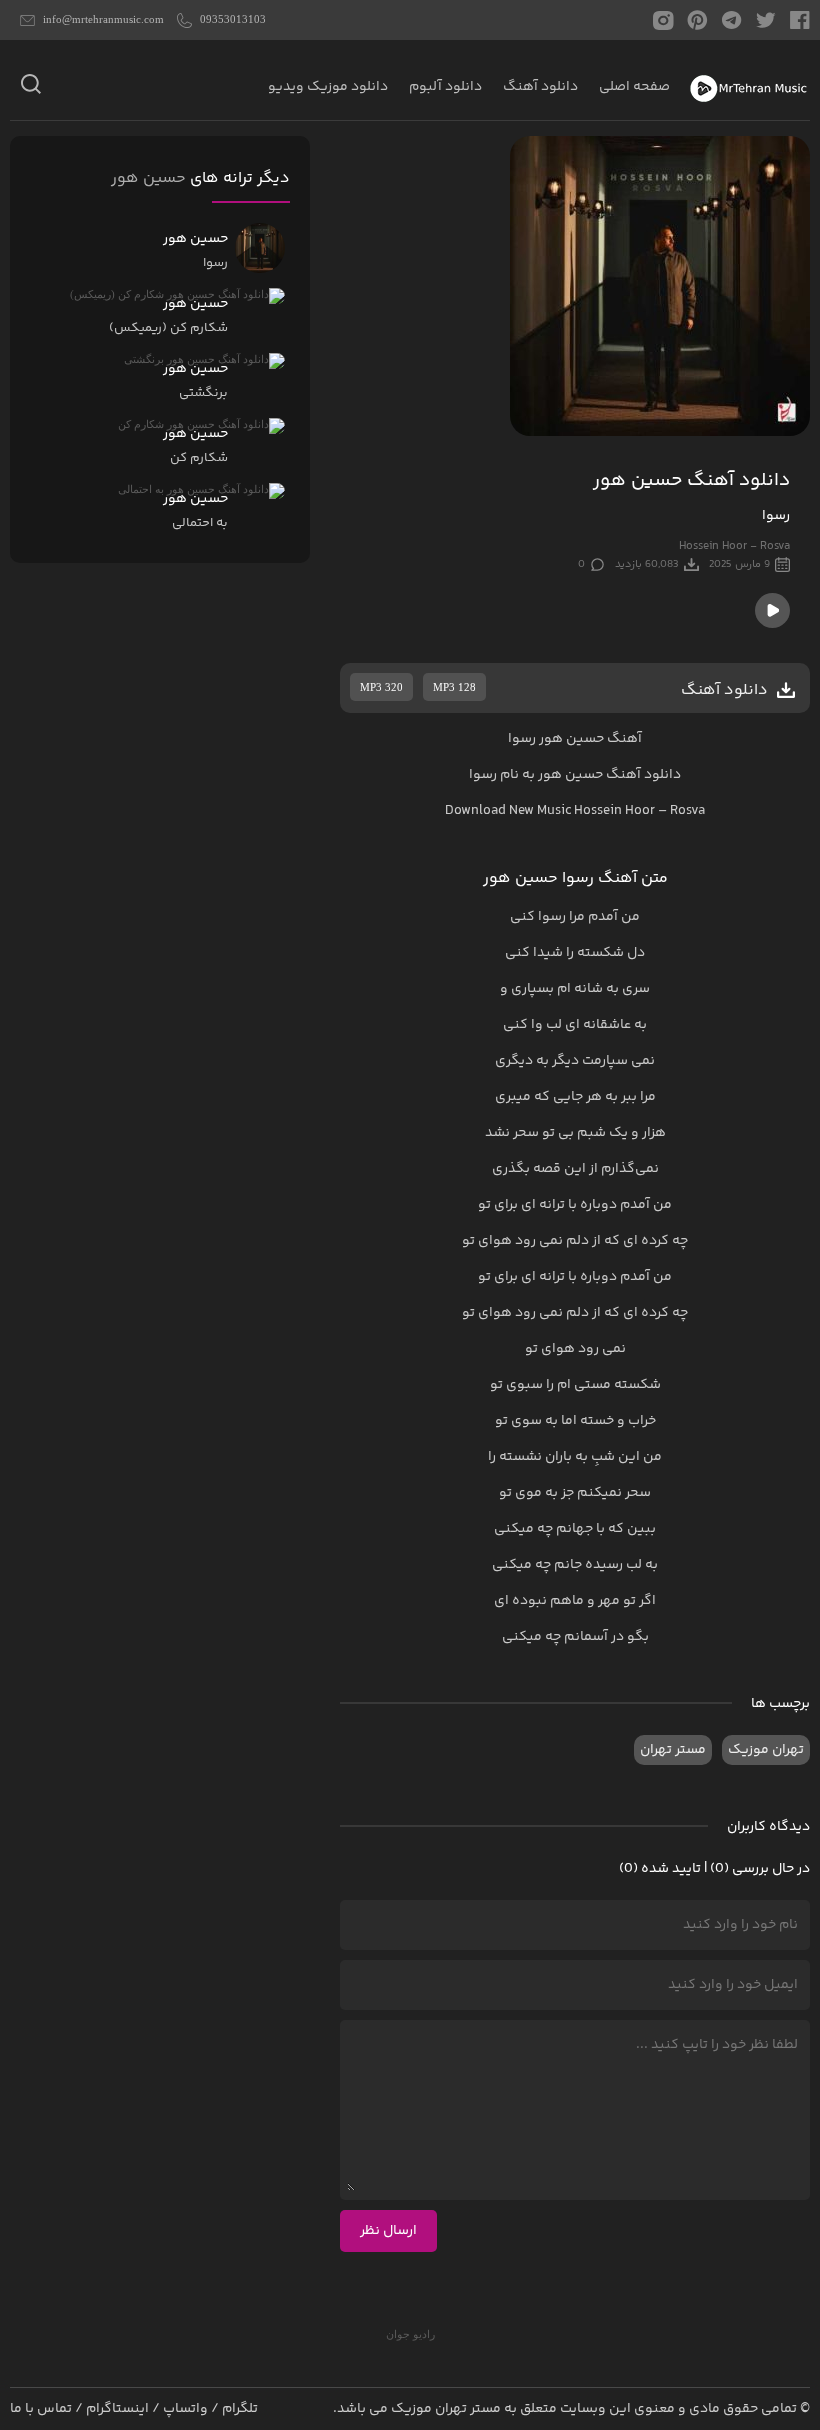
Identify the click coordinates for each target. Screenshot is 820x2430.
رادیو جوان (410, 2334)
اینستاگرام (117, 2409)
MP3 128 (454, 687)
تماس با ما (41, 2409)
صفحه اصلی (634, 87)
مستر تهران (673, 1750)
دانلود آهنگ (540, 87)
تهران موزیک (766, 1750)
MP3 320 (381, 687)
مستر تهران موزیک (446, 2409)
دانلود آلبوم (445, 87)
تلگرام (240, 2409)
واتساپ (185, 2409)
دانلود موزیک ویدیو (328, 87)
